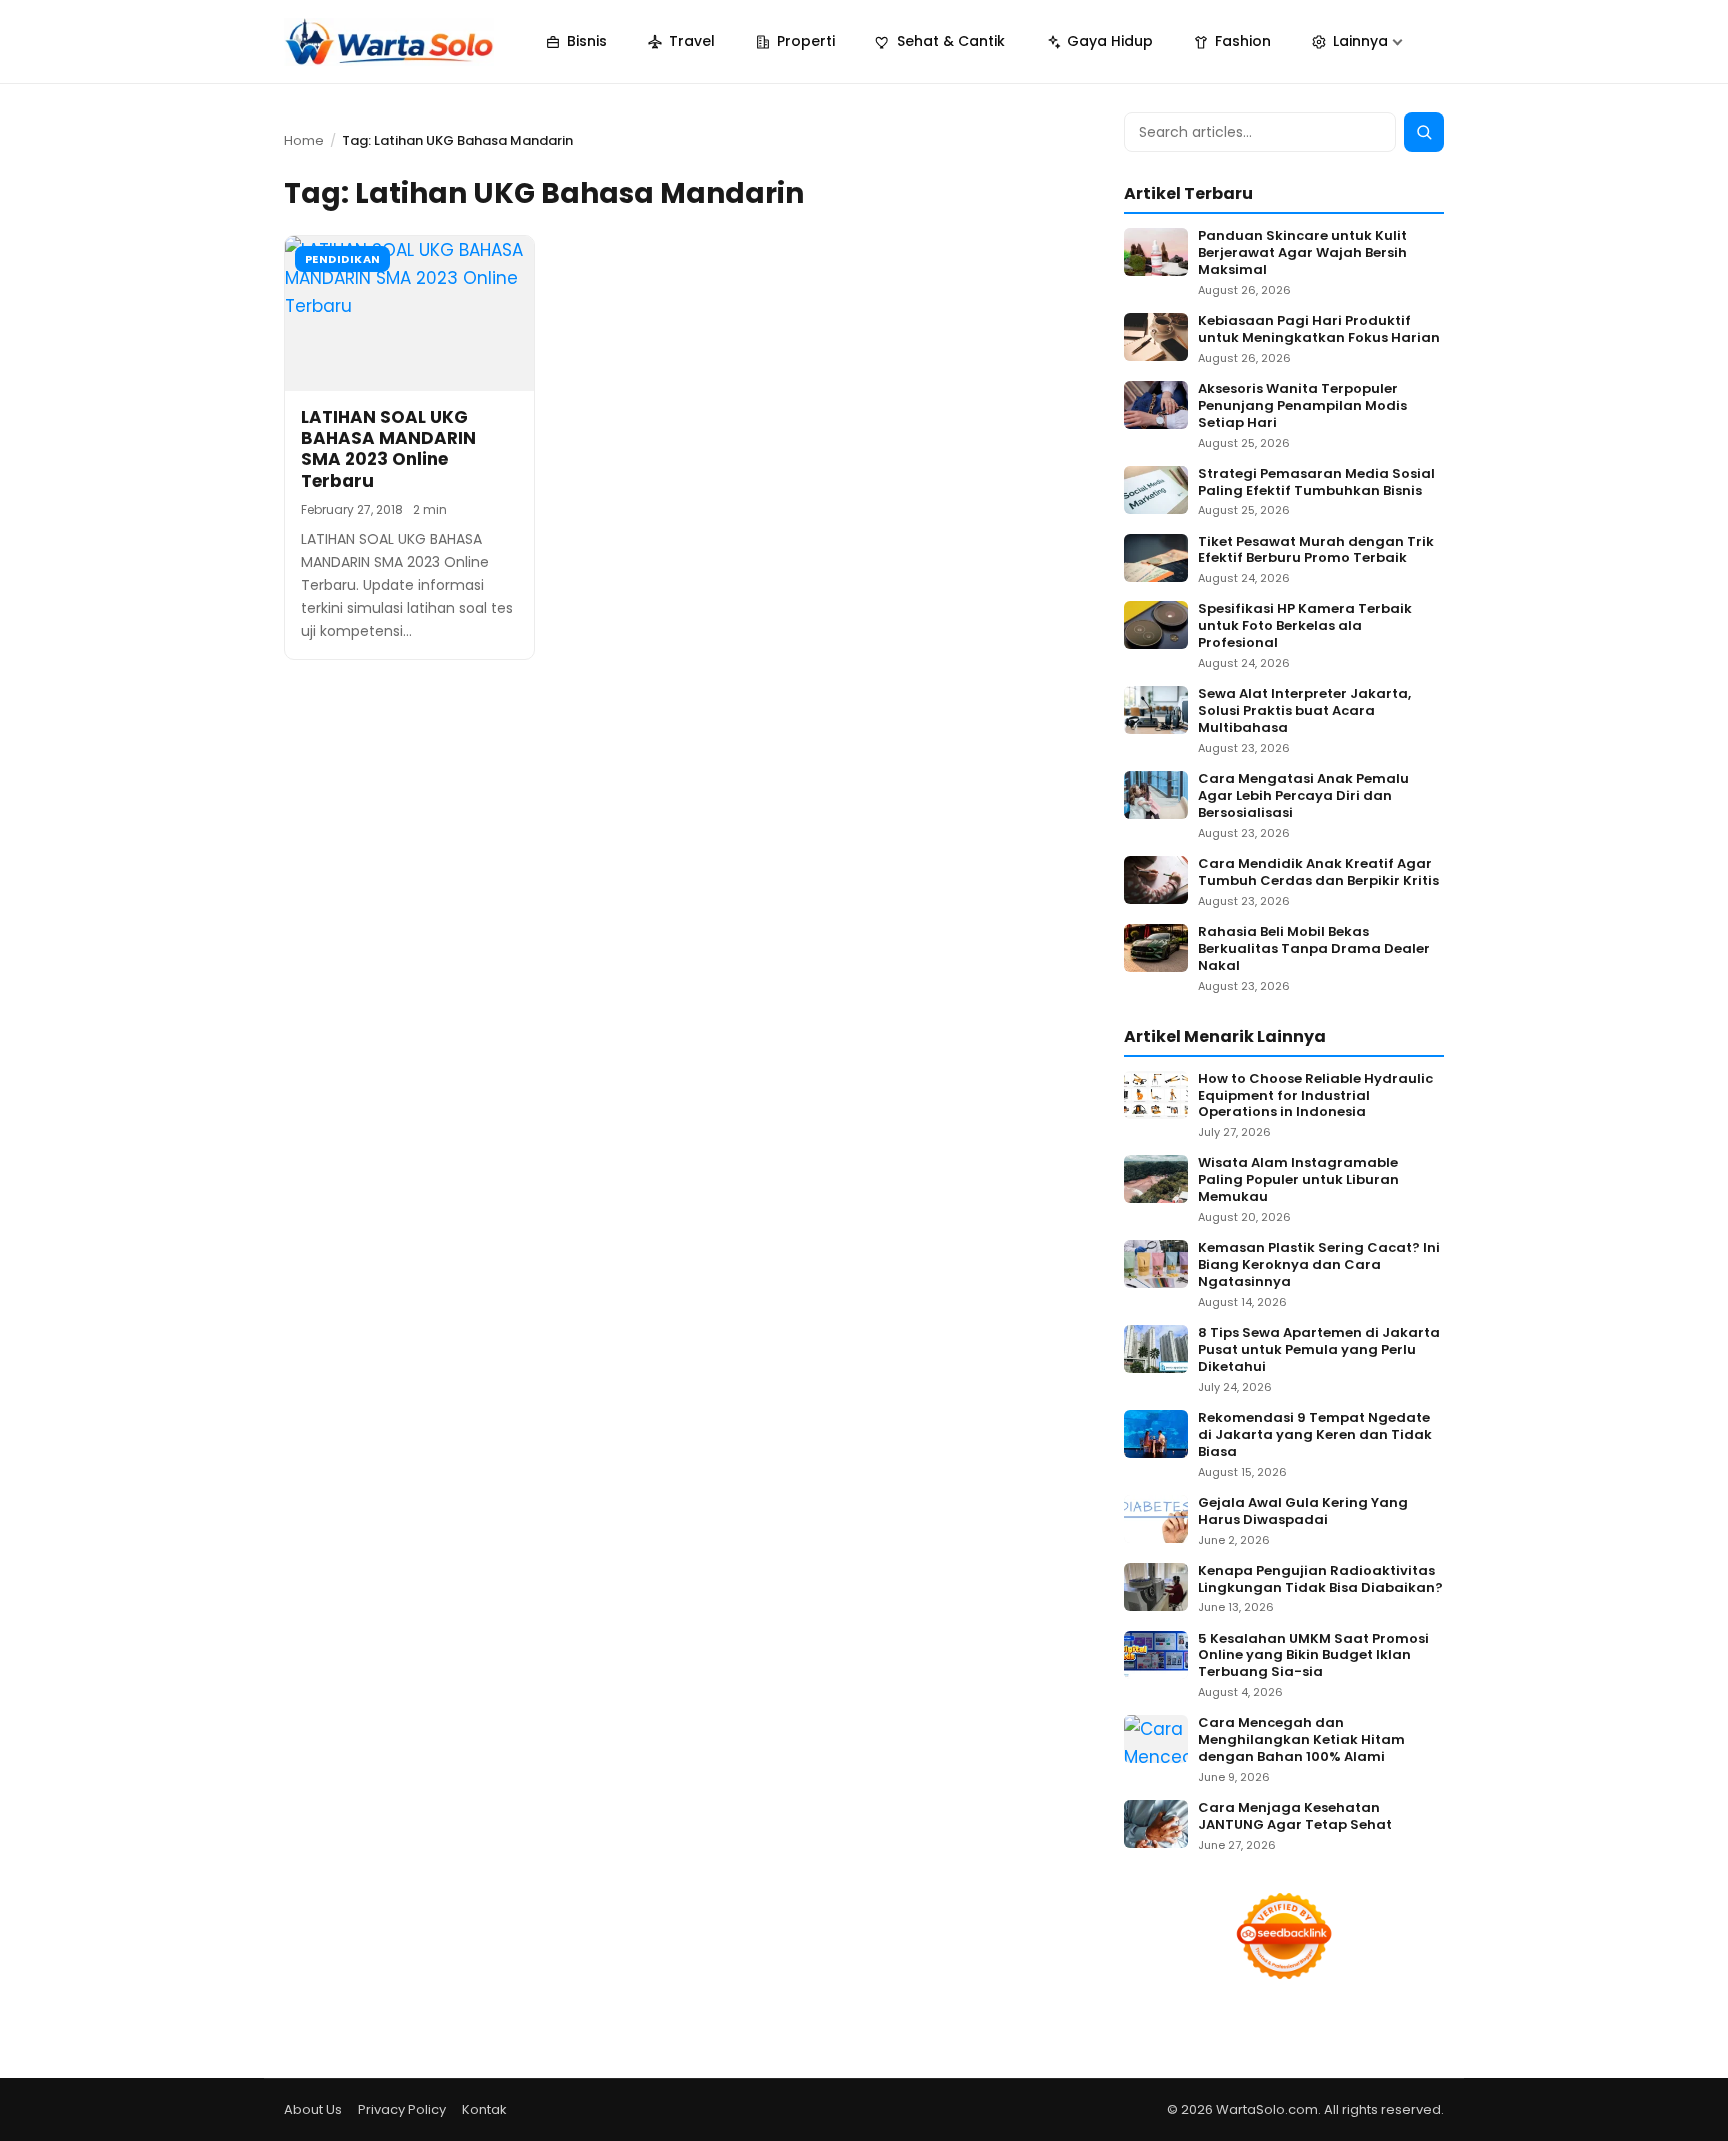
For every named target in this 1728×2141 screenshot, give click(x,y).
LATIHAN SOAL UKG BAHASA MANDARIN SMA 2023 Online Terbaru (388, 449)
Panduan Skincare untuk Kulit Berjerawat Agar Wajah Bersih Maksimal (1302, 253)
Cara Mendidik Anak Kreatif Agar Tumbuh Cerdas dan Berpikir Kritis (1318, 873)
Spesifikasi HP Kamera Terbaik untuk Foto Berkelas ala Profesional (1305, 626)
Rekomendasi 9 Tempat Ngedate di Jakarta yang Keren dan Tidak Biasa (1315, 1435)
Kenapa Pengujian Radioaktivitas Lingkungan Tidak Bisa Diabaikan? (1320, 1580)
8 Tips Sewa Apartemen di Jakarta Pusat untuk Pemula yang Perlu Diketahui (1319, 1350)
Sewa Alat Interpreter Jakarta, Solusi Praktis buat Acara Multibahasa (1304, 711)
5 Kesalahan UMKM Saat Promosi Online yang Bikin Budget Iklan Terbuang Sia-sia (1313, 1656)
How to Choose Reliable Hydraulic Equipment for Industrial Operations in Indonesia (1315, 1096)
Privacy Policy (402, 2109)
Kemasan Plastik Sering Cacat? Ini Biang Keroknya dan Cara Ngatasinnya (1319, 1265)
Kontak (484, 2109)
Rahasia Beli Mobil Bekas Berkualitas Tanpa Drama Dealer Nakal (1314, 949)
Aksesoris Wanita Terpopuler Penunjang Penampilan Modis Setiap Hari (1302, 406)
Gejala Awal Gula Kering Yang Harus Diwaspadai (1303, 1512)
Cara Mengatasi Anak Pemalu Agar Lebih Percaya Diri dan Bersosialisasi (1303, 796)
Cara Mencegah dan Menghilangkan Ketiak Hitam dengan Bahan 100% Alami (1301, 1740)
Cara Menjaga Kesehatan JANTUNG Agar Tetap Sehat (1295, 1817)
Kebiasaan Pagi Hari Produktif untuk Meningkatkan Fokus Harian (1319, 330)
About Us (313, 2109)
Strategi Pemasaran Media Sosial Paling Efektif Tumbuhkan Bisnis (1316, 483)
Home (304, 140)
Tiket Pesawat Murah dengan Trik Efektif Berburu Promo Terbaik (1316, 551)
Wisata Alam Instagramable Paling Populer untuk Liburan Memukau (1298, 1180)
